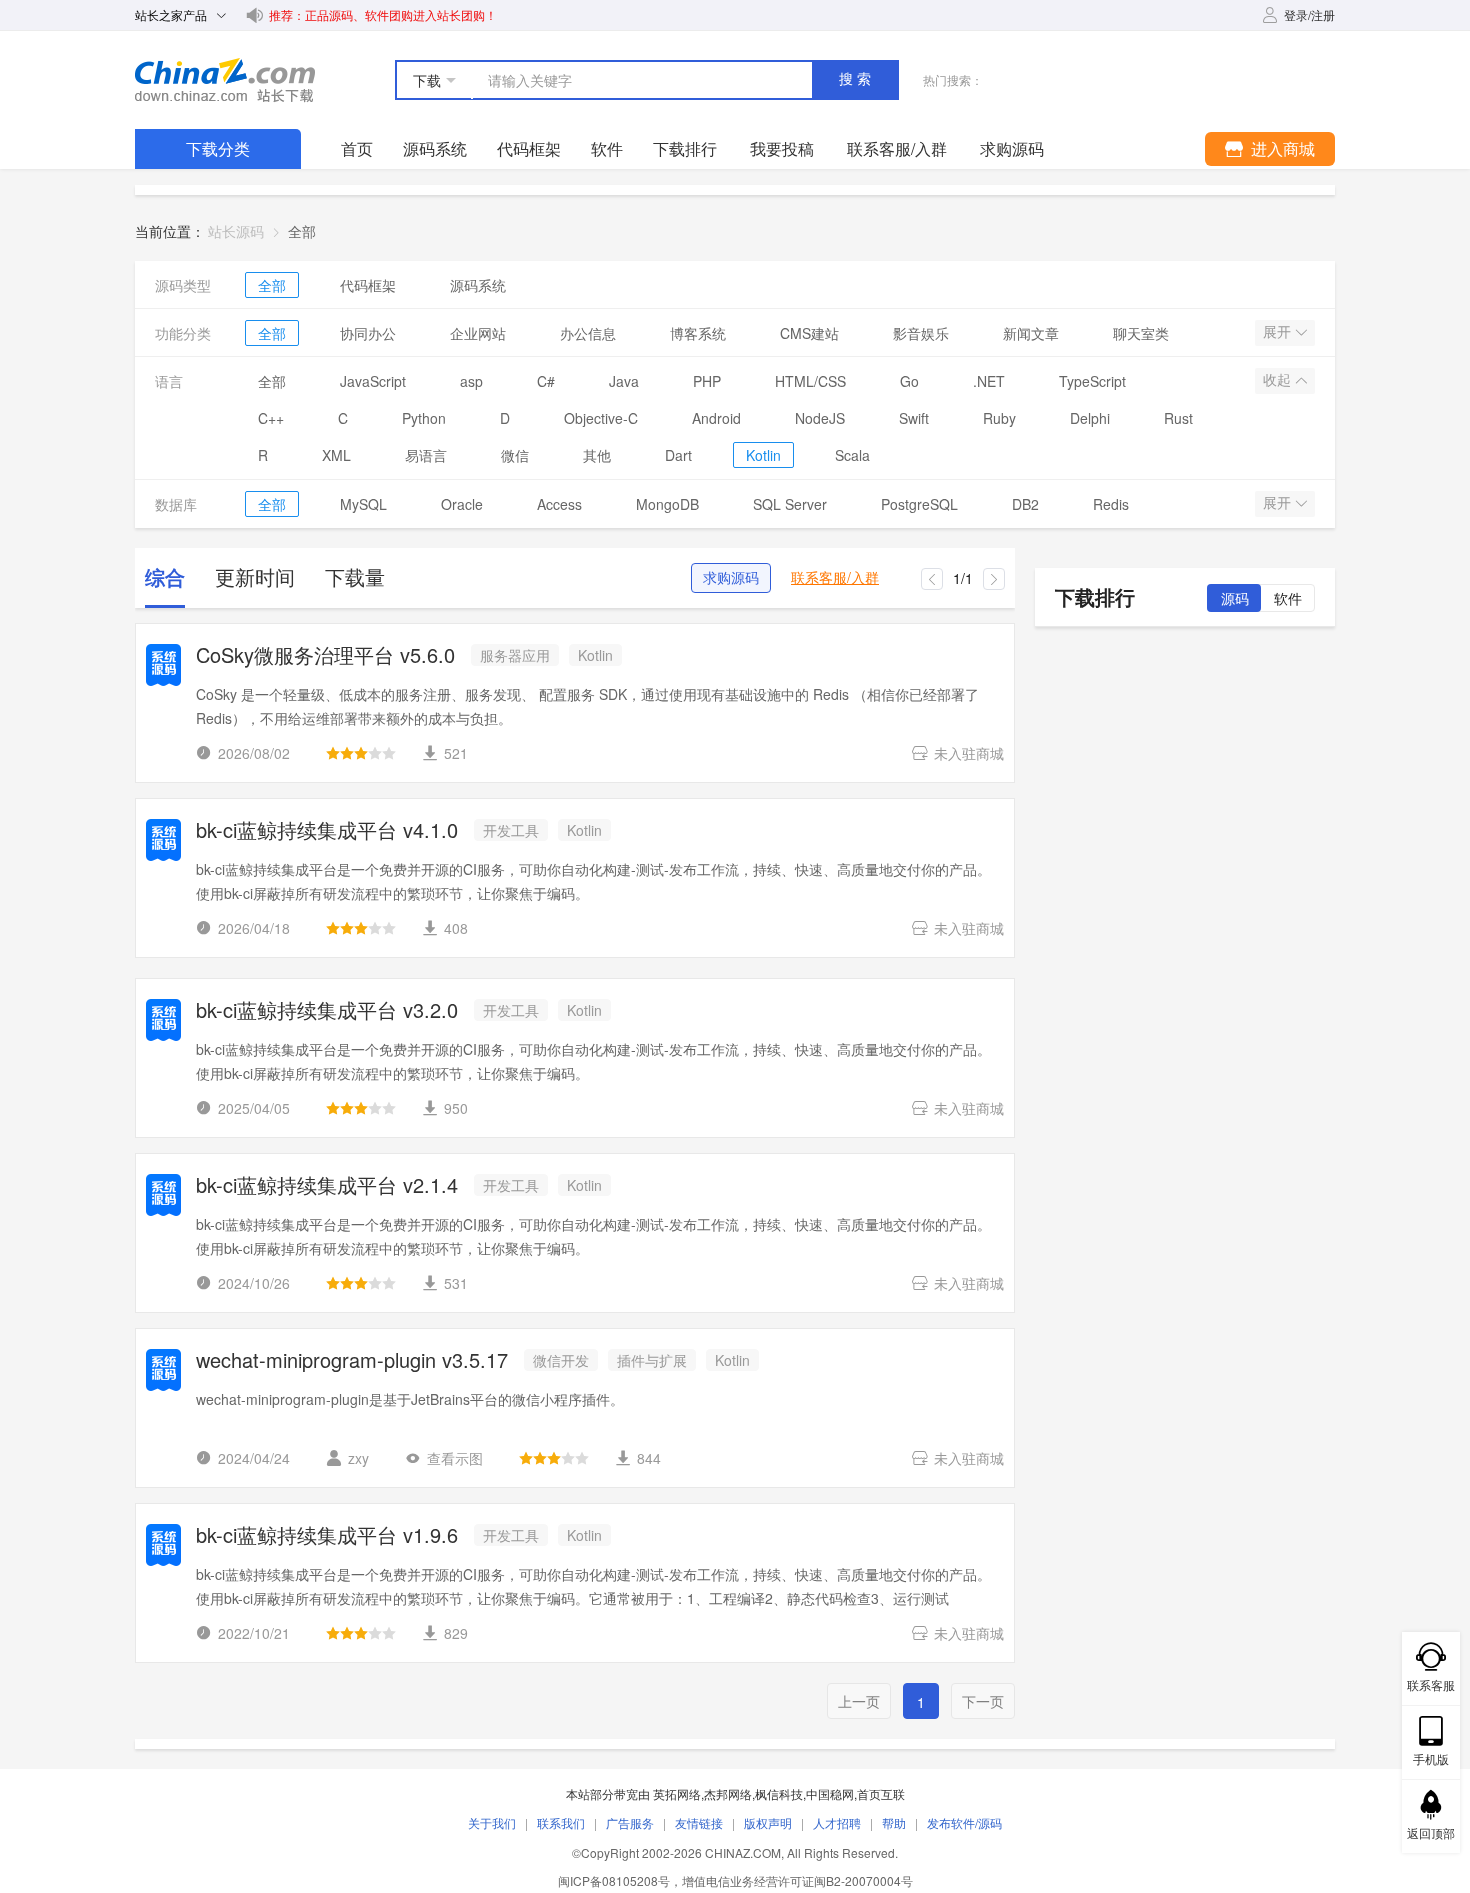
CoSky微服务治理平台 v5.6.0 (325, 656)
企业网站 (478, 333)
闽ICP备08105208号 (614, 1880)
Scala (852, 455)
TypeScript (1092, 381)
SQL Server (790, 504)
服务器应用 (515, 655)
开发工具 (511, 830)
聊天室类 (1141, 333)
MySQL (363, 504)
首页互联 (881, 1793)
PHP (707, 381)
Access (559, 504)
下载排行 (685, 148)
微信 (515, 455)
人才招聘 (837, 1822)
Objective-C (601, 418)
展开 (1279, 332)
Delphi (1090, 418)
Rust (1178, 418)
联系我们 (561, 1822)
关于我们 (492, 1822)
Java (624, 381)
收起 (1279, 380)
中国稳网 (830, 1793)
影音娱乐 (921, 333)
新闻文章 (1031, 333)
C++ (271, 418)
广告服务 (630, 1822)
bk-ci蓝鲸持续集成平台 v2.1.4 (327, 1186)
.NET (989, 381)
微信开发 (561, 1360)
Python (424, 418)
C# (546, 381)
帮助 (894, 1822)
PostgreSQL (919, 504)
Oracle (462, 504)
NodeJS (820, 418)
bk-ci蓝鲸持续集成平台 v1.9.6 (327, 1536)
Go (909, 381)
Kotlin (763, 455)
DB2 (1025, 504)
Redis (1111, 504)
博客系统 (698, 333)
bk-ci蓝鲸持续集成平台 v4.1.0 (327, 831)
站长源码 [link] (236, 231)
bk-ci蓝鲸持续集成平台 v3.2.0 (327, 1011)
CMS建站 (809, 333)
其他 (597, 455)
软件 (607, 148)
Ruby (999, 418)
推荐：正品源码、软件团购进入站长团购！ (383, 14)
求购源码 (731, 578)
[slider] (361, 753)
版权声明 (768, 1822)
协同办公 (368, 333)
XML (336, 455)
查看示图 (455, 1458)
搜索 (857, 79)
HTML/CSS (810, 381)
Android (716, 418)
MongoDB (667, 504)
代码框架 (529, 148)
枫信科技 (779, 1793)
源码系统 (435, 148)
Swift (914, 418)
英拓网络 (677, 1793)
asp (471, 381)
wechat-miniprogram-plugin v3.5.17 (352, 1361)
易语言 (426, 455)
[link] (302, 231)
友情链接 (699, 1822)
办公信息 (588, 333)
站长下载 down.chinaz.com (225, 80)
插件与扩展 (652, 1360)
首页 (357, 148)
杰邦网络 (728, 1793)
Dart (678, 455)
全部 (272, 285)
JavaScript (373, 381)
